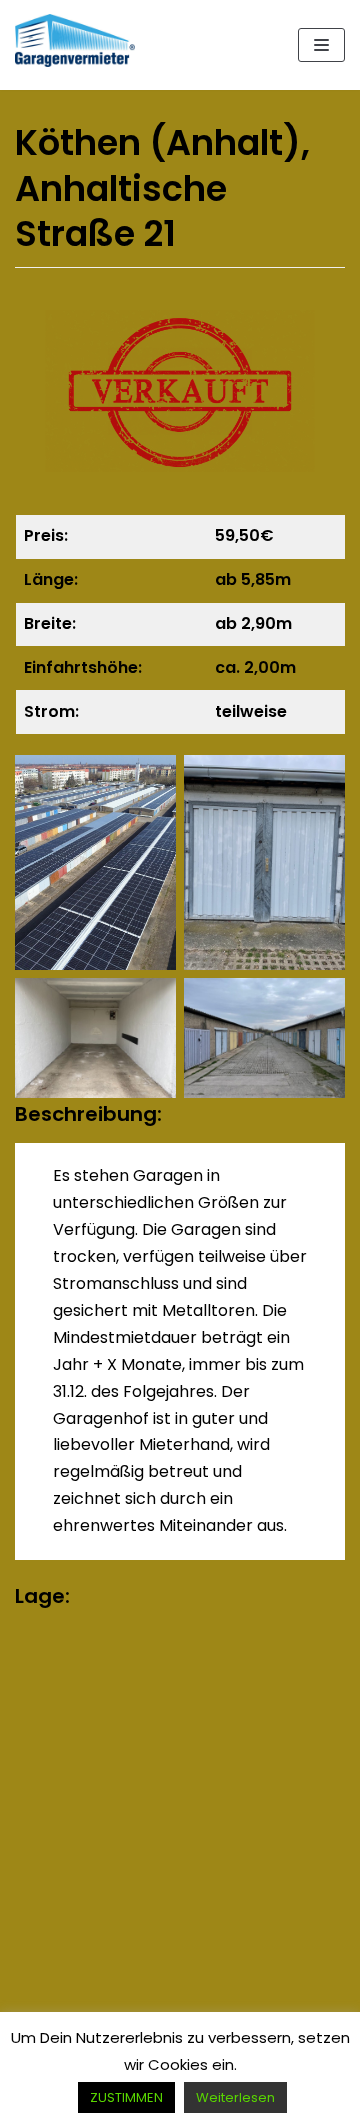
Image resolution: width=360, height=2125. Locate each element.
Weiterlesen (235, 2097)
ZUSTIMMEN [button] (126, 2097)
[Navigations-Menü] (321, 45)
